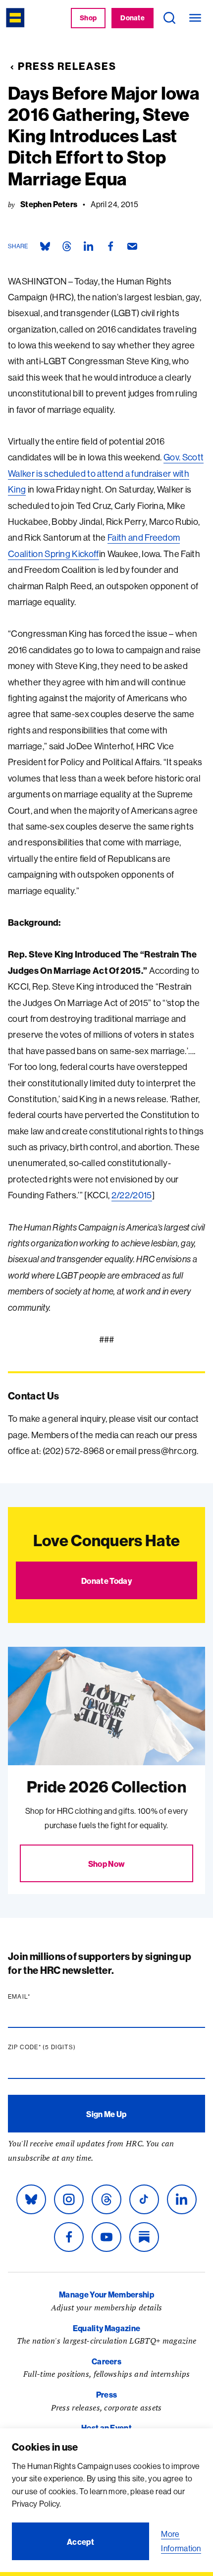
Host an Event (106, 2428)
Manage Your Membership (106, 2295)
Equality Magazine (106, 2328)
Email (38, 1997)
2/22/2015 (132, 1195)
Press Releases (67, 66)
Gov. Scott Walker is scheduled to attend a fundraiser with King (106, 473)
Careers (106, 2361)
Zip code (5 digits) (61, 2047)
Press (107, 2395)
